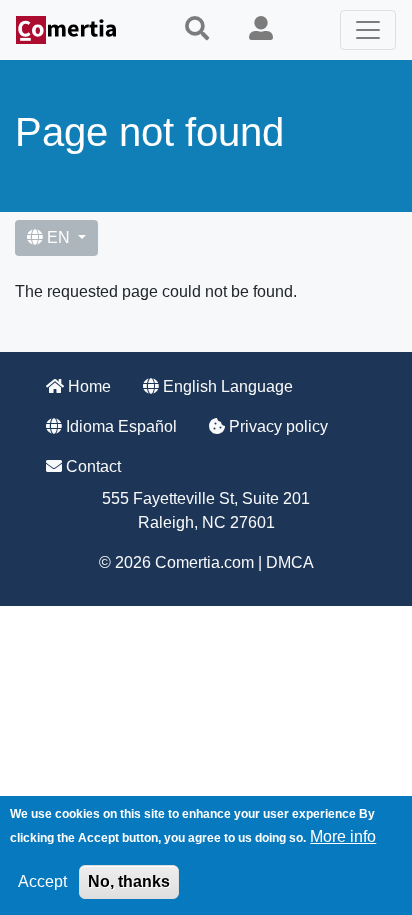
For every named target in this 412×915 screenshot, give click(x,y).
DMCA (290, 562)
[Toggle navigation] (368, 30)
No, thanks (129, 881)
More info (343, 836)
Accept (42, 881)
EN (58, 237)
